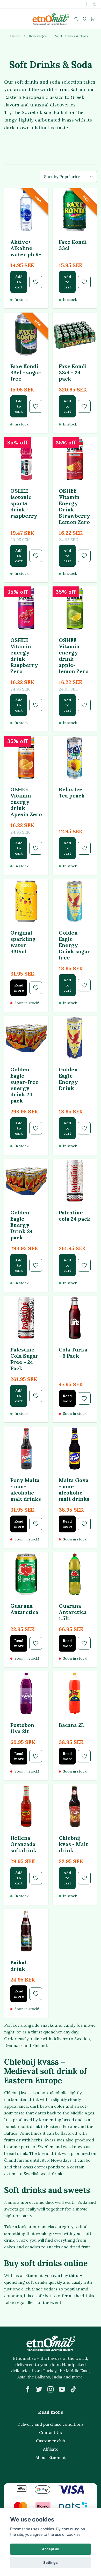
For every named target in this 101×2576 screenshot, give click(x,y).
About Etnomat (51, 2457)
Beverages (38, 36)
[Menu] (9, 19)
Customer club (51, 2441)
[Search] (76, 19)
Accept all (51, 2549)
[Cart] (93, 19)
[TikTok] (73, 2389)
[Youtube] (62, 2389)
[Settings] (86, 4)
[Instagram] (51, 2389)
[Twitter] (39, 2389)
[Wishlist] (84, 19)
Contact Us (51, 2432)
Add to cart (19, 282)
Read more (19, 988)
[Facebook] (28, 2389)
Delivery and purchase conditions (51, 2424)
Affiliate (51, 2449)
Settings (51, 2563)
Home (15, 36)
